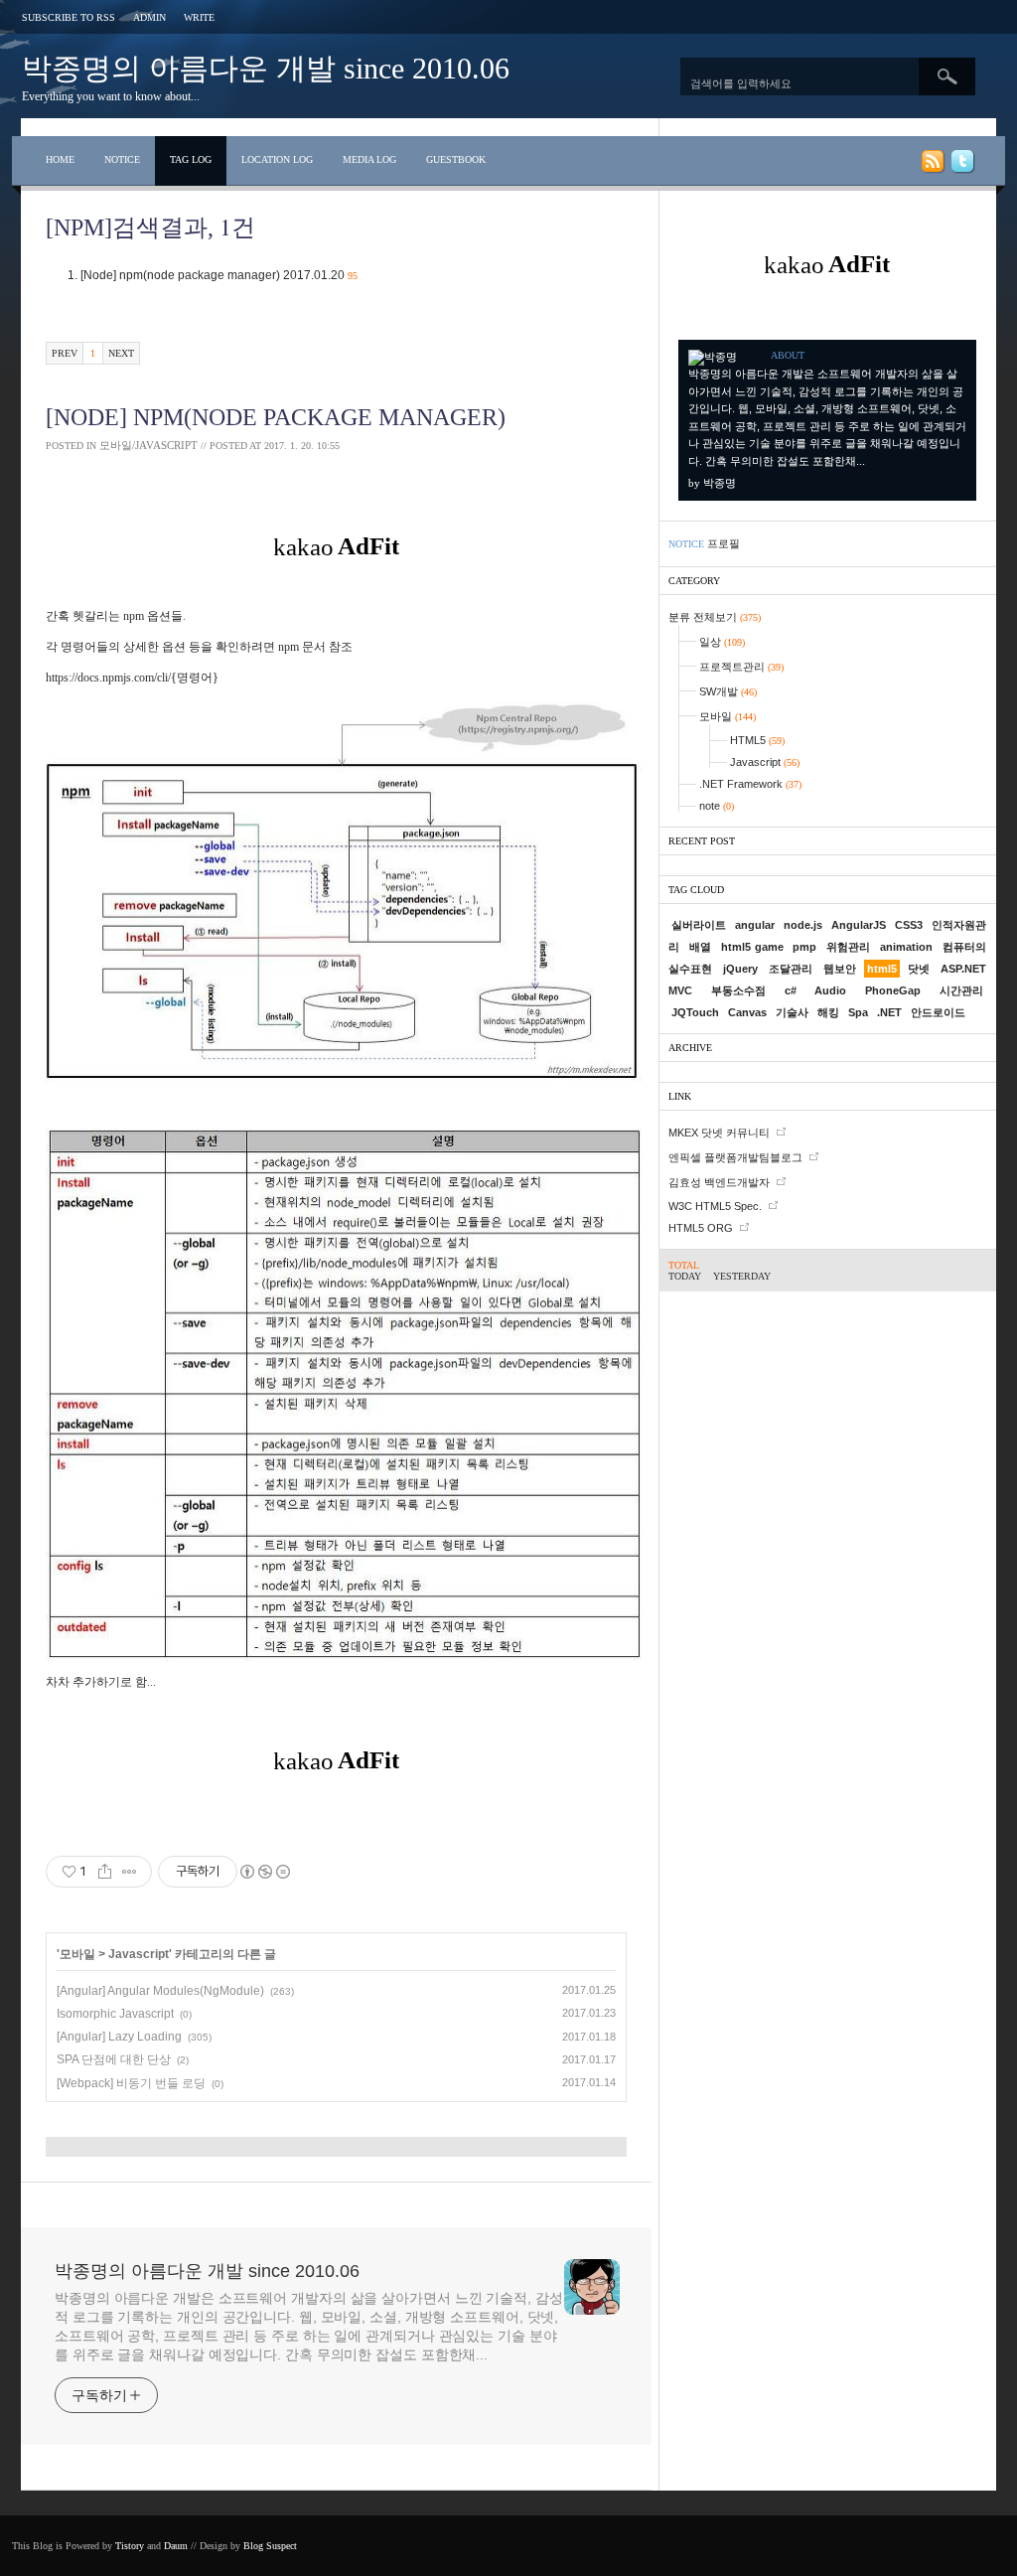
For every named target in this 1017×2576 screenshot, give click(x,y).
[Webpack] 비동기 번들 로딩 (131, 2083)
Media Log (369, 159)
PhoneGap (893, 990)
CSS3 (909, 925)
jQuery (740, 969)
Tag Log (191, 159)
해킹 (828, 1012)
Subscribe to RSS (69, 17)
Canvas (747, 1012)
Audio (830, 990)
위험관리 (848, 947)
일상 (722, 642)
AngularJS (859, 925)
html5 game (752, 947)
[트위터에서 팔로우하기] (961, 165)
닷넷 (919, 969)
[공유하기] (105, 1872)
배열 (700, 947)
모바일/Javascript (148, 445)
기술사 (792, 1012)
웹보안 (840, 969)
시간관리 (961, 990)
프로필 (724, 543)
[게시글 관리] (130, 1872)
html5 (882, 969)
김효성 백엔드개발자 (719, 1182)
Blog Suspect (270, 2546)
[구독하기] (932, 165)
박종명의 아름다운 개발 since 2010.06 (266, 68)
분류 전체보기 (715, 617)
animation (906, 947)
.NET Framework (750, 784)
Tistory (130, 2546)
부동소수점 (738, 990)
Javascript (139, 1954)
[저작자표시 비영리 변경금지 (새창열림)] (264, 1872)
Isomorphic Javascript (115, 2014)
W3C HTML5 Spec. (715, 1206)
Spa (858, 1012)
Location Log (277, 159)
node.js (803, 925)
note (717, 806)
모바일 (77, 1954)
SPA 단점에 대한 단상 (114, 2059)
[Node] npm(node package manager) (219, 275)
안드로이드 (938, 1012)
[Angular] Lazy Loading (119, 2037)
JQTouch (695, 1012)
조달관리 (791, 969)
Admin (149, 17)
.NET (889, 1012)
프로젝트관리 (741, 667)
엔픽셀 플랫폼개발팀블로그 (735, 1157)
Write (199, 17)
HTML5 (757, 740)
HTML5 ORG (701, 1228)
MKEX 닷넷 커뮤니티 (719, 1133)
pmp (804, 947)
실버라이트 (699, 925)
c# (791, 990)
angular (755, 925)
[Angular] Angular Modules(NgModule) (160, 1991)
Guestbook (456, 159)
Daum (176, 2546)
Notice (122, 159)
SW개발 (728, 691)
